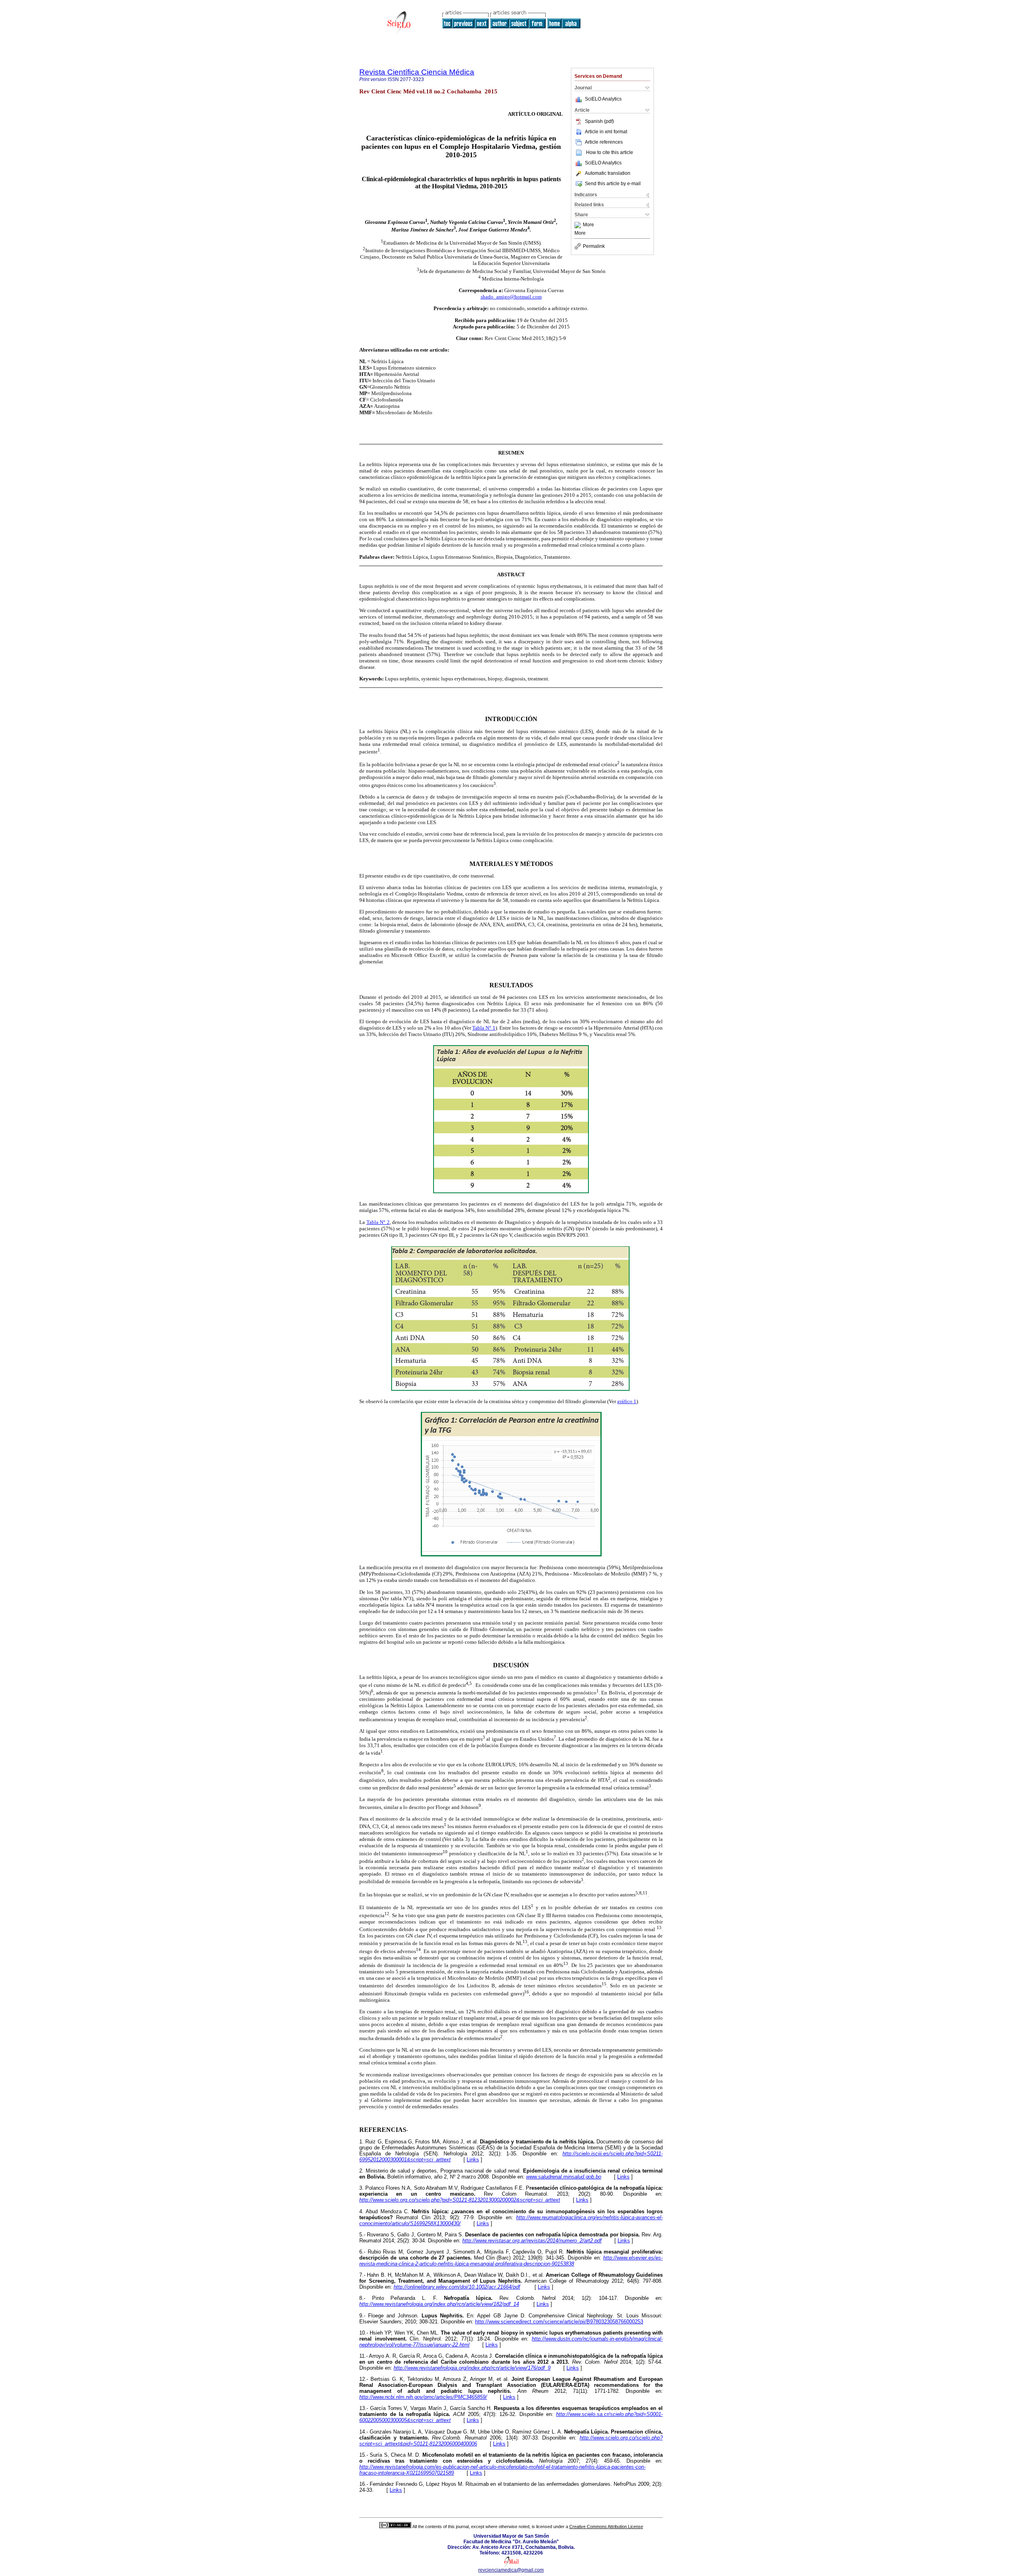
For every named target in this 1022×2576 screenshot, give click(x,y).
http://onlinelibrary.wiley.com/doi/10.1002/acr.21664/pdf (457, 2287)
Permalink (594, 246)
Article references (604, 142)
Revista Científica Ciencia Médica (417, 72)
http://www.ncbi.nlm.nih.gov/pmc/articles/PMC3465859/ (423, 2397)
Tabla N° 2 (378, 1222)
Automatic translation (608, 173)
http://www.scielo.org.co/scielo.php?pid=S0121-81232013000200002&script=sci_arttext (460, 2200)
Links (473, 2160)
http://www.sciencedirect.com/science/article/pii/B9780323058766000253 (559, 2322)
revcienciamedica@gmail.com (511, 2570)
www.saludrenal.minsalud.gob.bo (564, 2177)
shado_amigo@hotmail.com (511, 297)
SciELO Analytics (603, 99)
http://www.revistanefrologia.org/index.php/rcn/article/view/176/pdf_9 (472, 2368)
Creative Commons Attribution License (606, 2527)
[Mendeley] (579, 225)
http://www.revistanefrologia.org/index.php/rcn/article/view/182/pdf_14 (439, 2304)
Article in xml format (606, 132)
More (588, 225)
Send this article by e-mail (613, 184)
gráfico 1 (627, 1401)
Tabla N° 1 (484, 1028)
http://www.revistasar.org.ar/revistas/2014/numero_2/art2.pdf (532, 2241)
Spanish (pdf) (599, 121)
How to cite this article (610, 152)
